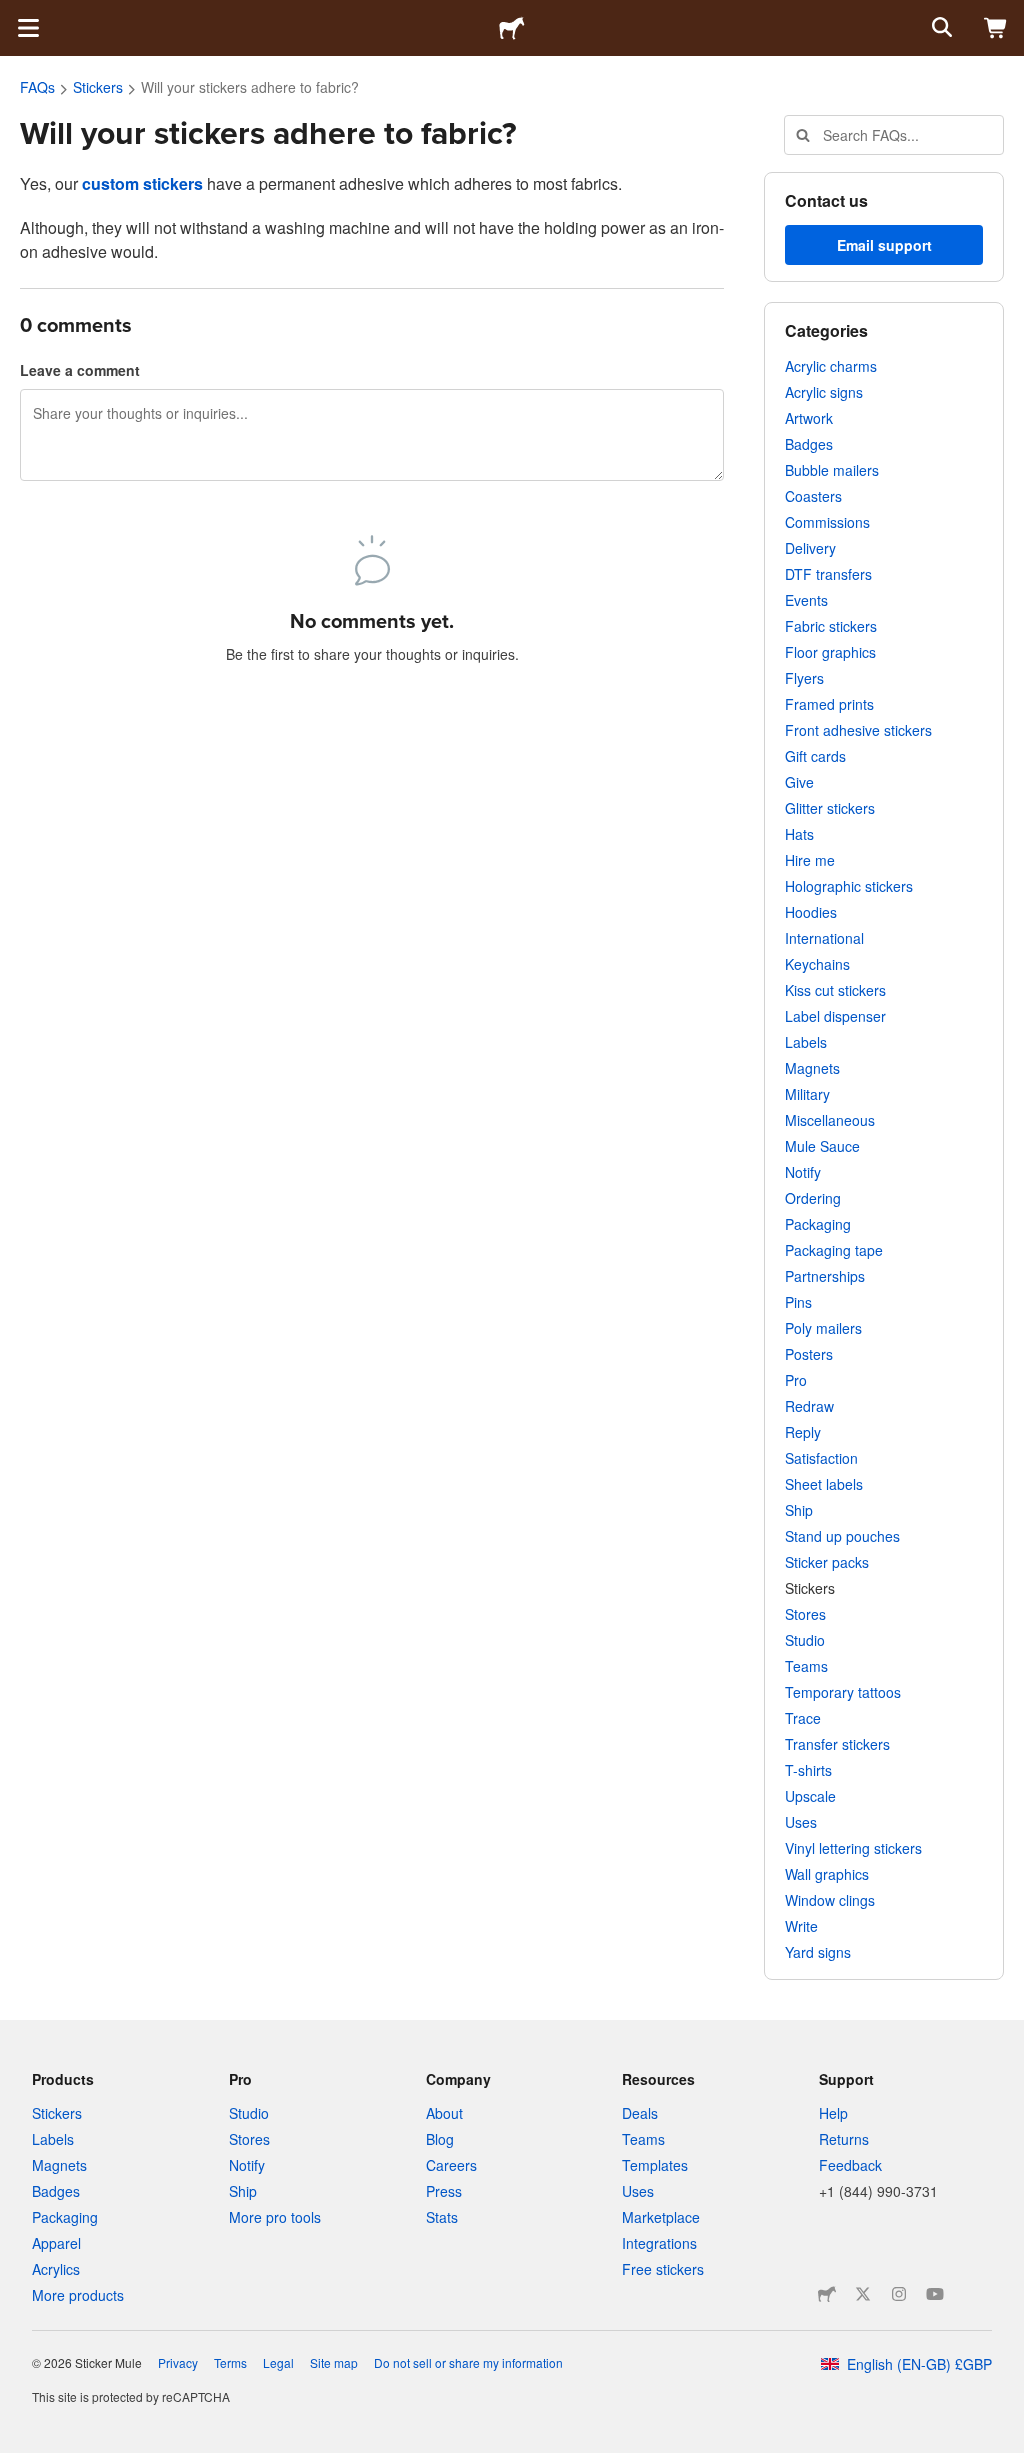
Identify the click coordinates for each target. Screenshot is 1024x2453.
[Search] (940, 28)
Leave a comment (80, 370)
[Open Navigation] (28, 28)
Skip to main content (15, 15)
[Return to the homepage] (512, 28)
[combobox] (894, 135)
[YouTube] (935, 2294)
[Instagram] (899, 2294)
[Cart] (996, 28)
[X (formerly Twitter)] (863, 2294)
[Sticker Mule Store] (827, 2294)
